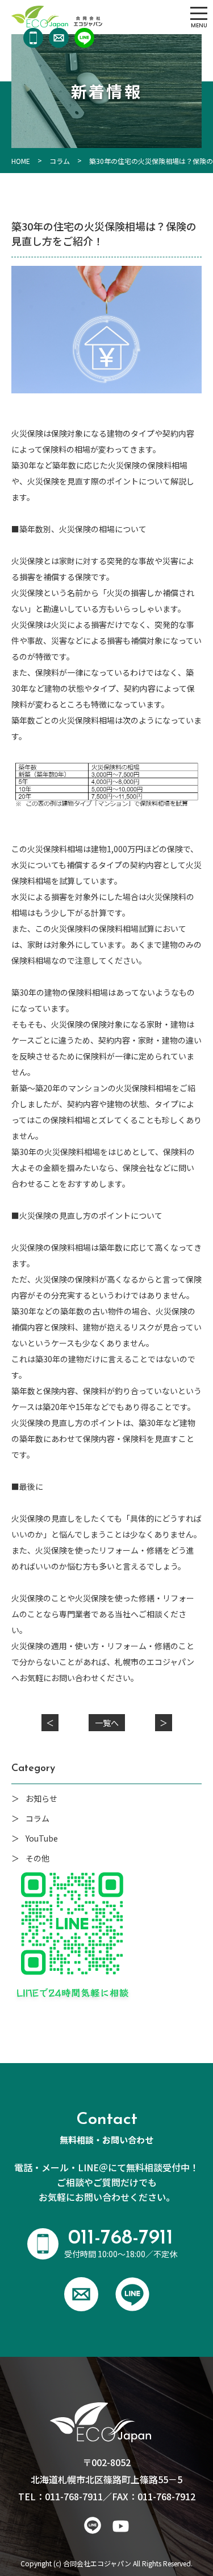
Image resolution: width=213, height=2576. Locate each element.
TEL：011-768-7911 (60, 2496)
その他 (37, 1858)
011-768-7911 (33, 38)
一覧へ (107, 1723)
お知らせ (41, 1798)
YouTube (42, 1838)
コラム (37, 1818)
